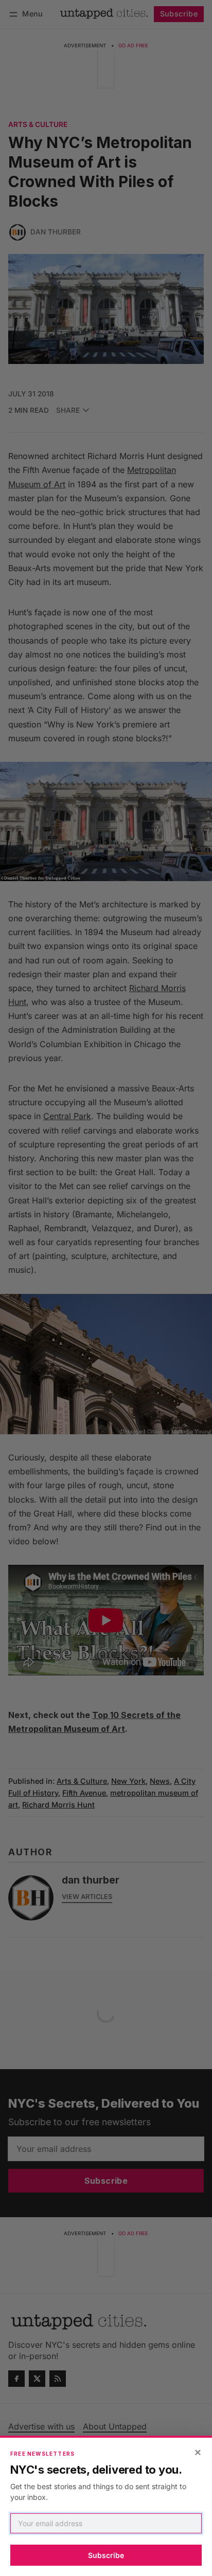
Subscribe (106, 2555)
